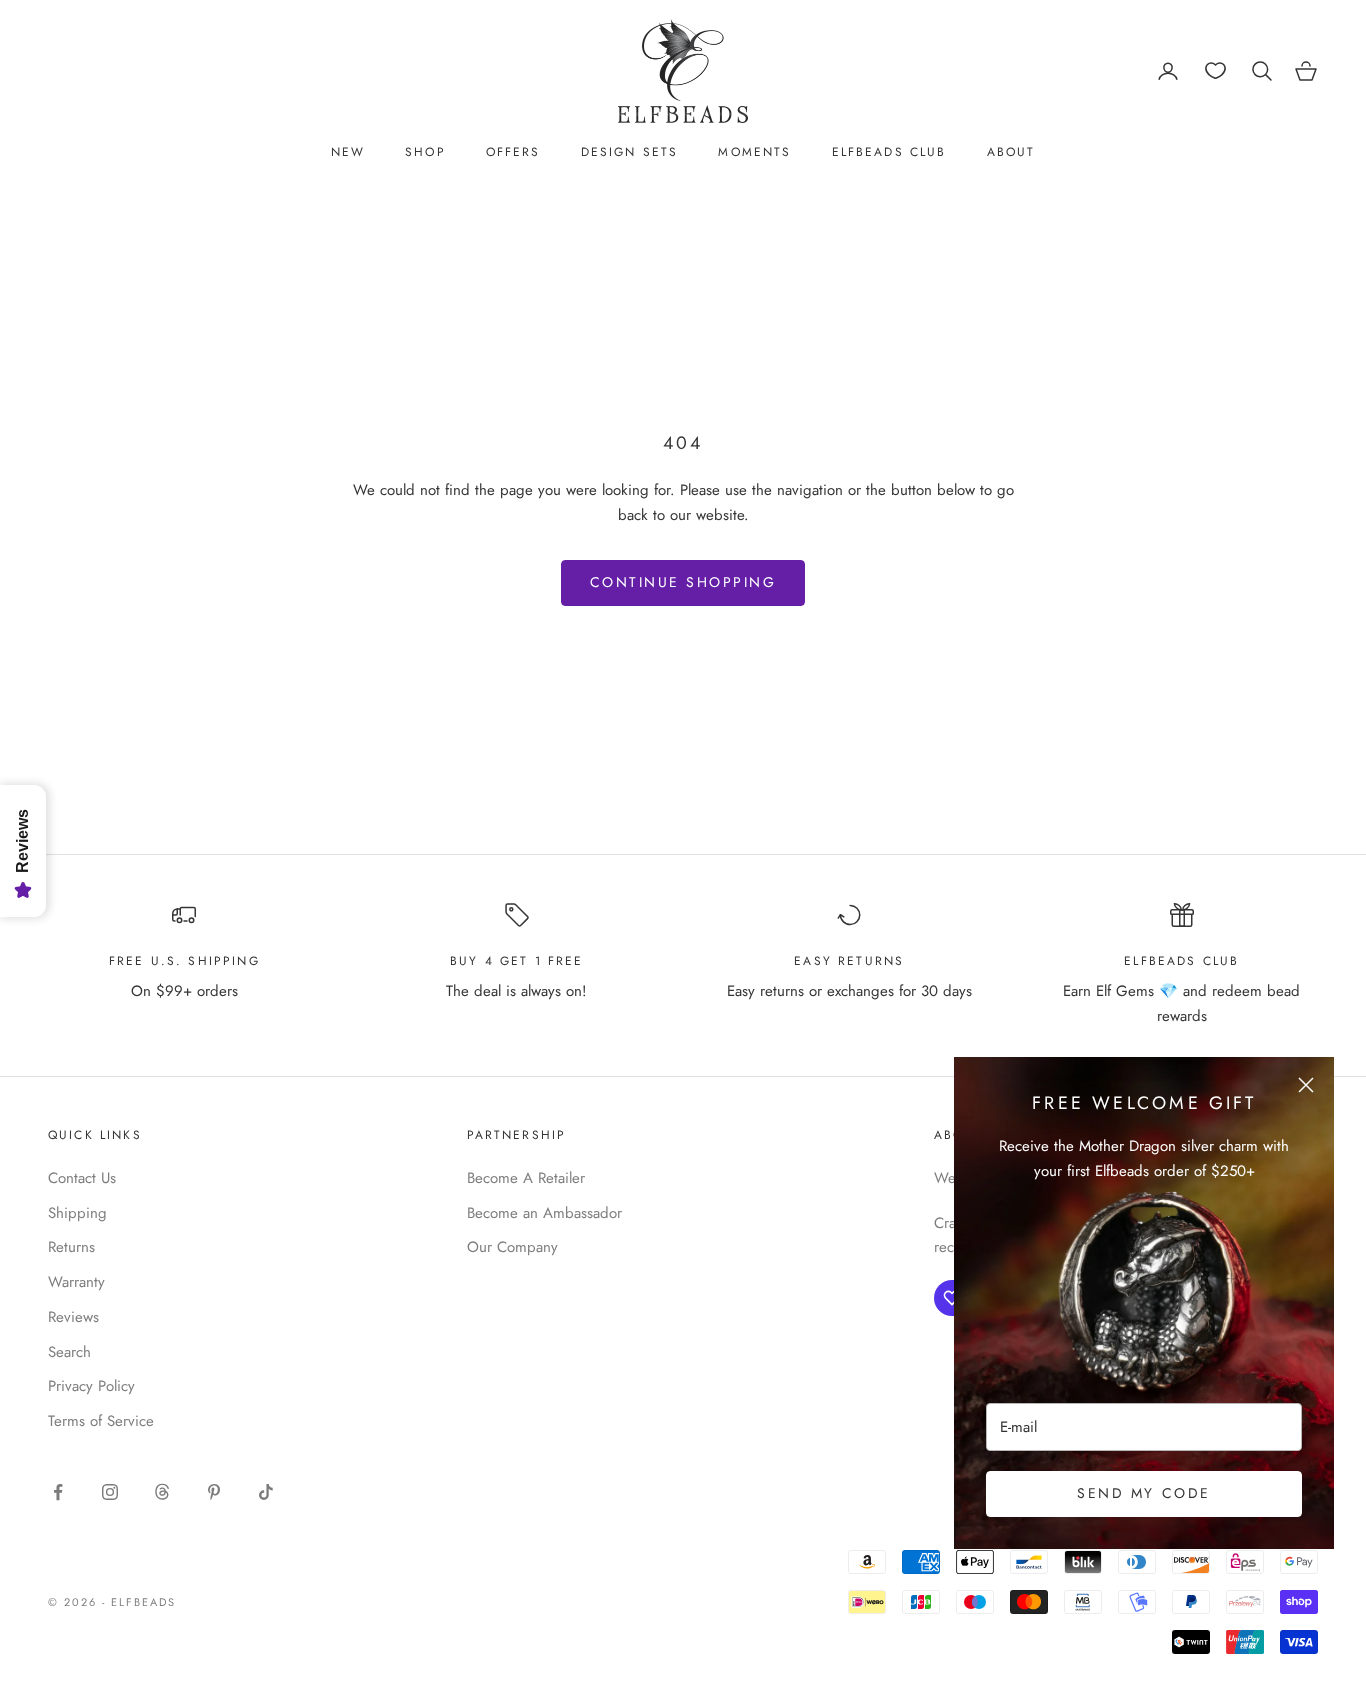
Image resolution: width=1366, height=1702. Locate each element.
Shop (425, 152)
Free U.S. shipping (184, 961)
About (1011, 152)
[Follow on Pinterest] (214, 1492)
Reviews (73, 1317)
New (348, 152)
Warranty (76, 1282)
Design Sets (630, 152)
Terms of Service (101, 1421)
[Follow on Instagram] (110, 1492)
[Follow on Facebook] (58, 1492)
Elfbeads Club (889, 152)
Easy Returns (849, 961)
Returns (71, 1247)
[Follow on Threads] (162, 1492)
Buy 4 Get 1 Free (517, 961)
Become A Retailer (526, 1178)
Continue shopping (683, 582)
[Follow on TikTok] (266, 1492)
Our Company (512, 1247)
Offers (513, 152)
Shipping (77, 1213)
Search (69, 1352)
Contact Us (82, 1178)
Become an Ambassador (544, 1213)
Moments (754, 152)
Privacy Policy (91, 1386)
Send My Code (1143, 1493)
